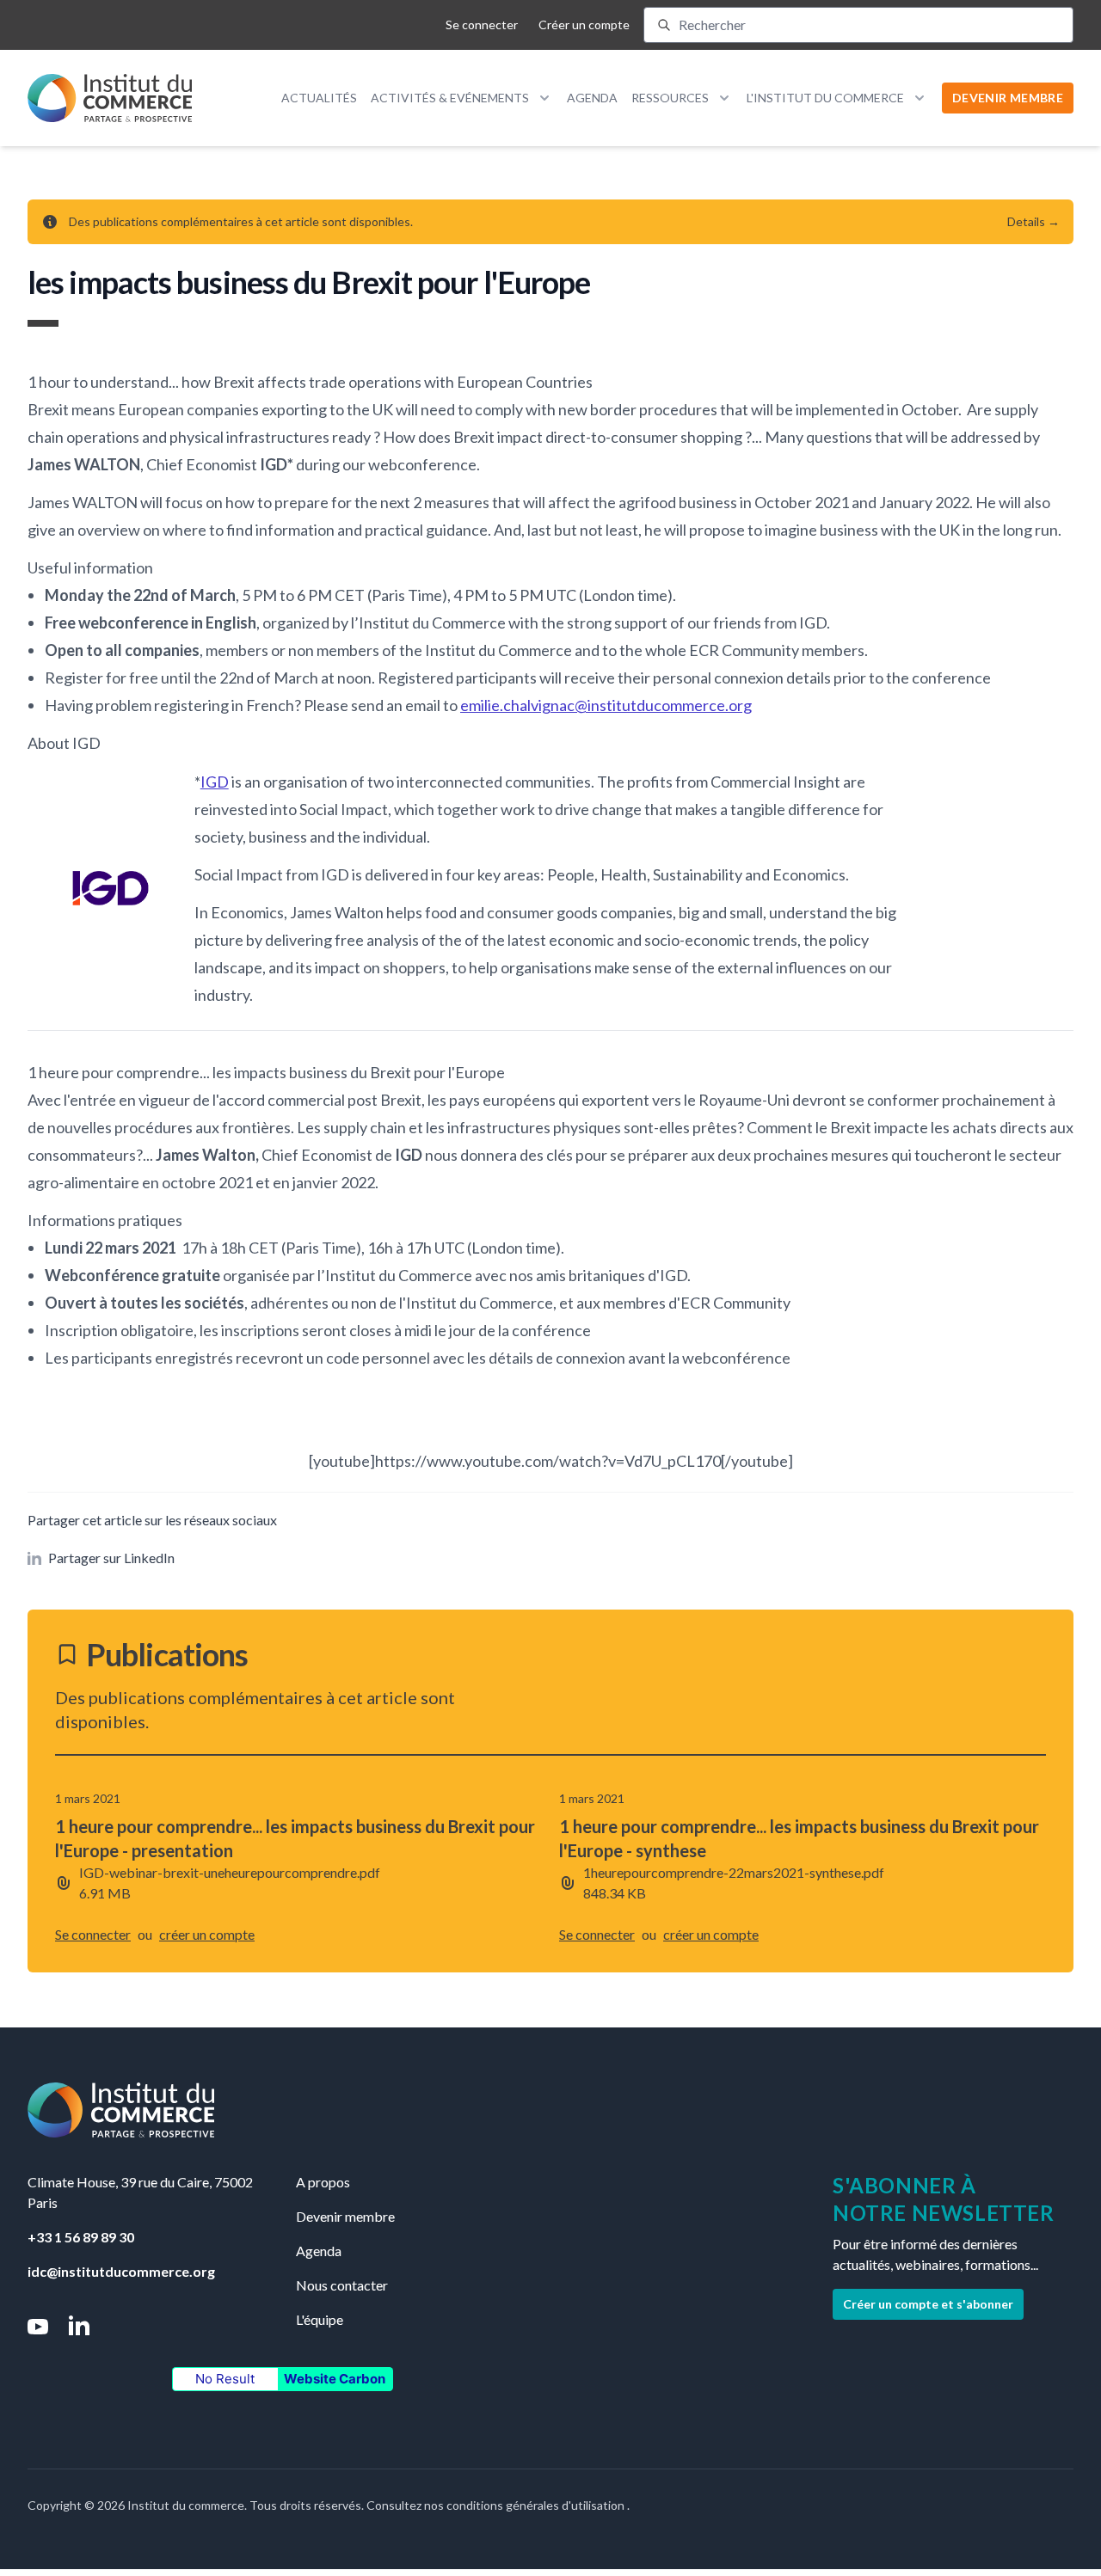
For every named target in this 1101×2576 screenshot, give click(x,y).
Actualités (319, 98)
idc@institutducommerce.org (121, 2271)
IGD (215, 782)
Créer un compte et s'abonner (928, 2304)
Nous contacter (342, 2285)
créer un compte (207, 1934)
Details (1033, 221)
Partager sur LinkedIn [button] (111, 1558)
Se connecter (482, 25)
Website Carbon (335, 2379)
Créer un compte (584, 25)
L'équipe (320, 2319)
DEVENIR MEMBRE (1008, 98)
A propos (323, 2182)
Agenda (592, 98)
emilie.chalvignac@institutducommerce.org (606, 705)
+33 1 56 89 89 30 (81, 2237)
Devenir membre (345, 2216)
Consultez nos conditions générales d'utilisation (497, 2505)
